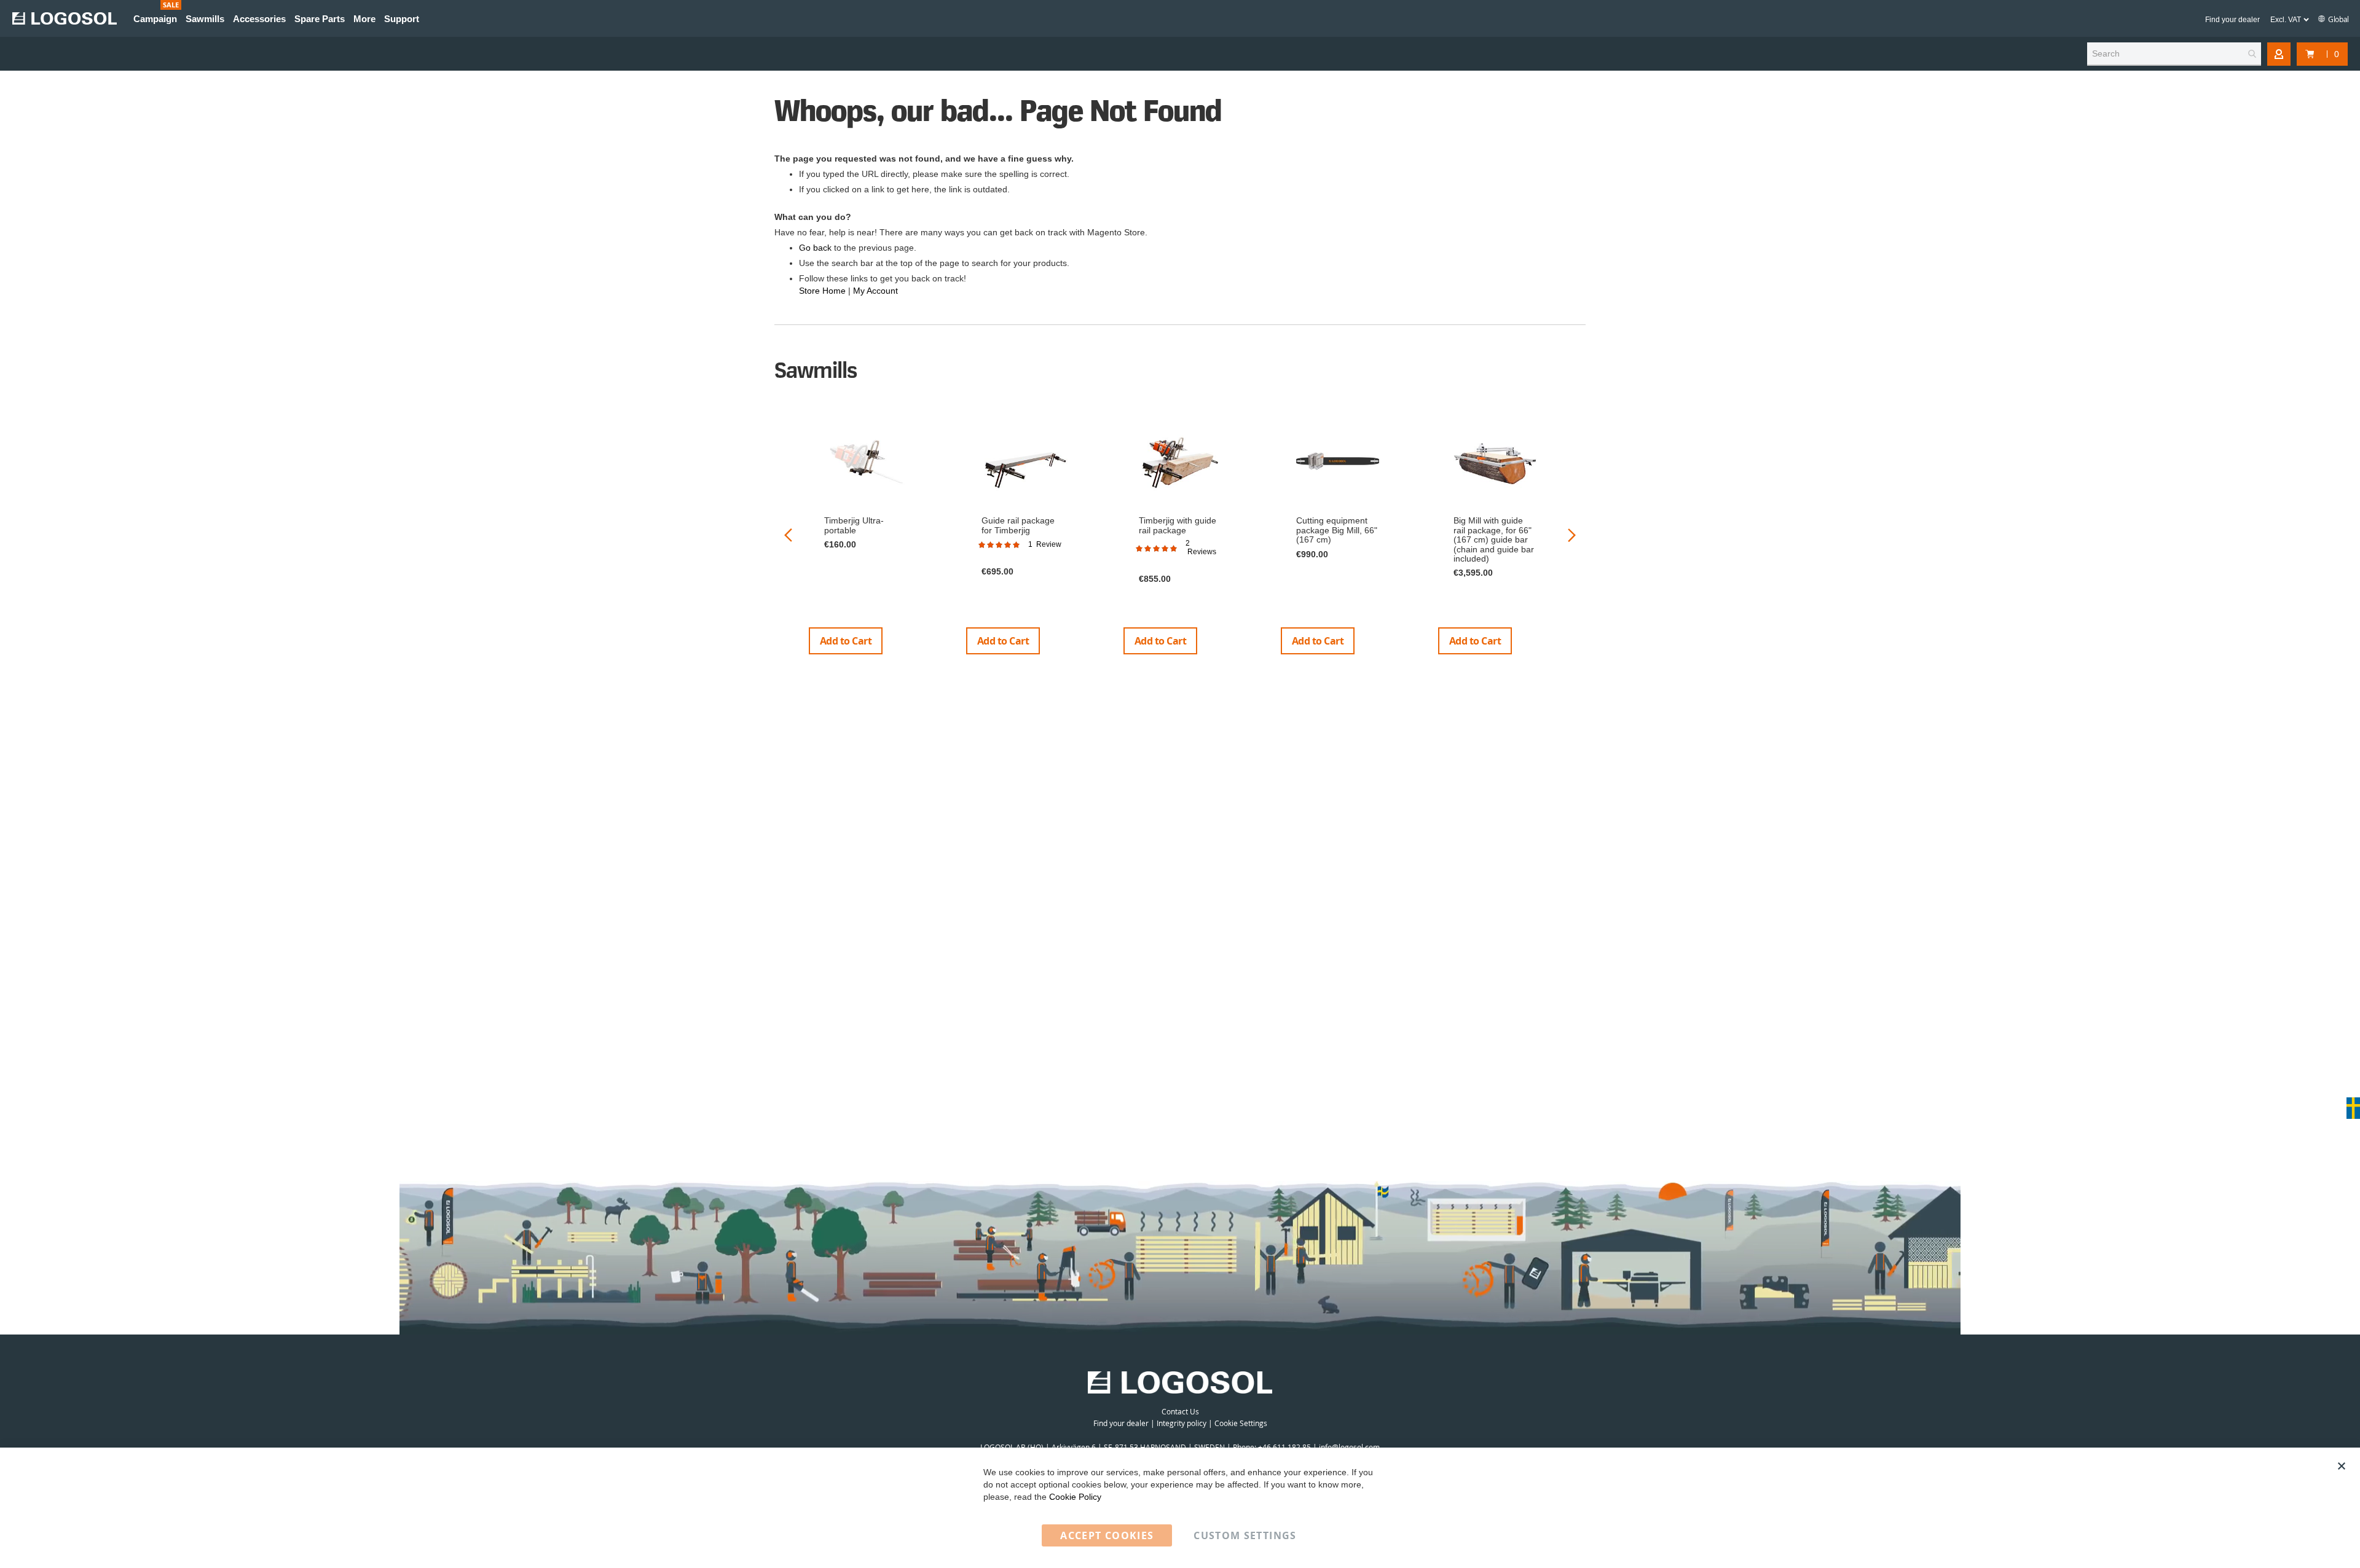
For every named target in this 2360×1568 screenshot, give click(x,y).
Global (2338, 19)
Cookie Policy (1075, 1497)
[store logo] (65, 18)
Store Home (822, 291)
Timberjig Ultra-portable (854, 525)
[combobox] (2174, 54)
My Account (875, 291)
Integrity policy (1182, 1423)
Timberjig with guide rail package (1178, 525)
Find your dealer (2232, 20)
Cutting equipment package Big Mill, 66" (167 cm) (1337, 530)
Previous (788, 535)
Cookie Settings (1241, 1423)
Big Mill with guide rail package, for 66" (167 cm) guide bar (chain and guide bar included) (1494, 539)
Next (1572, 535)
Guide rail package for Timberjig (1018, 525)
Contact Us (1180, 1411)
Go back (815, 248)
